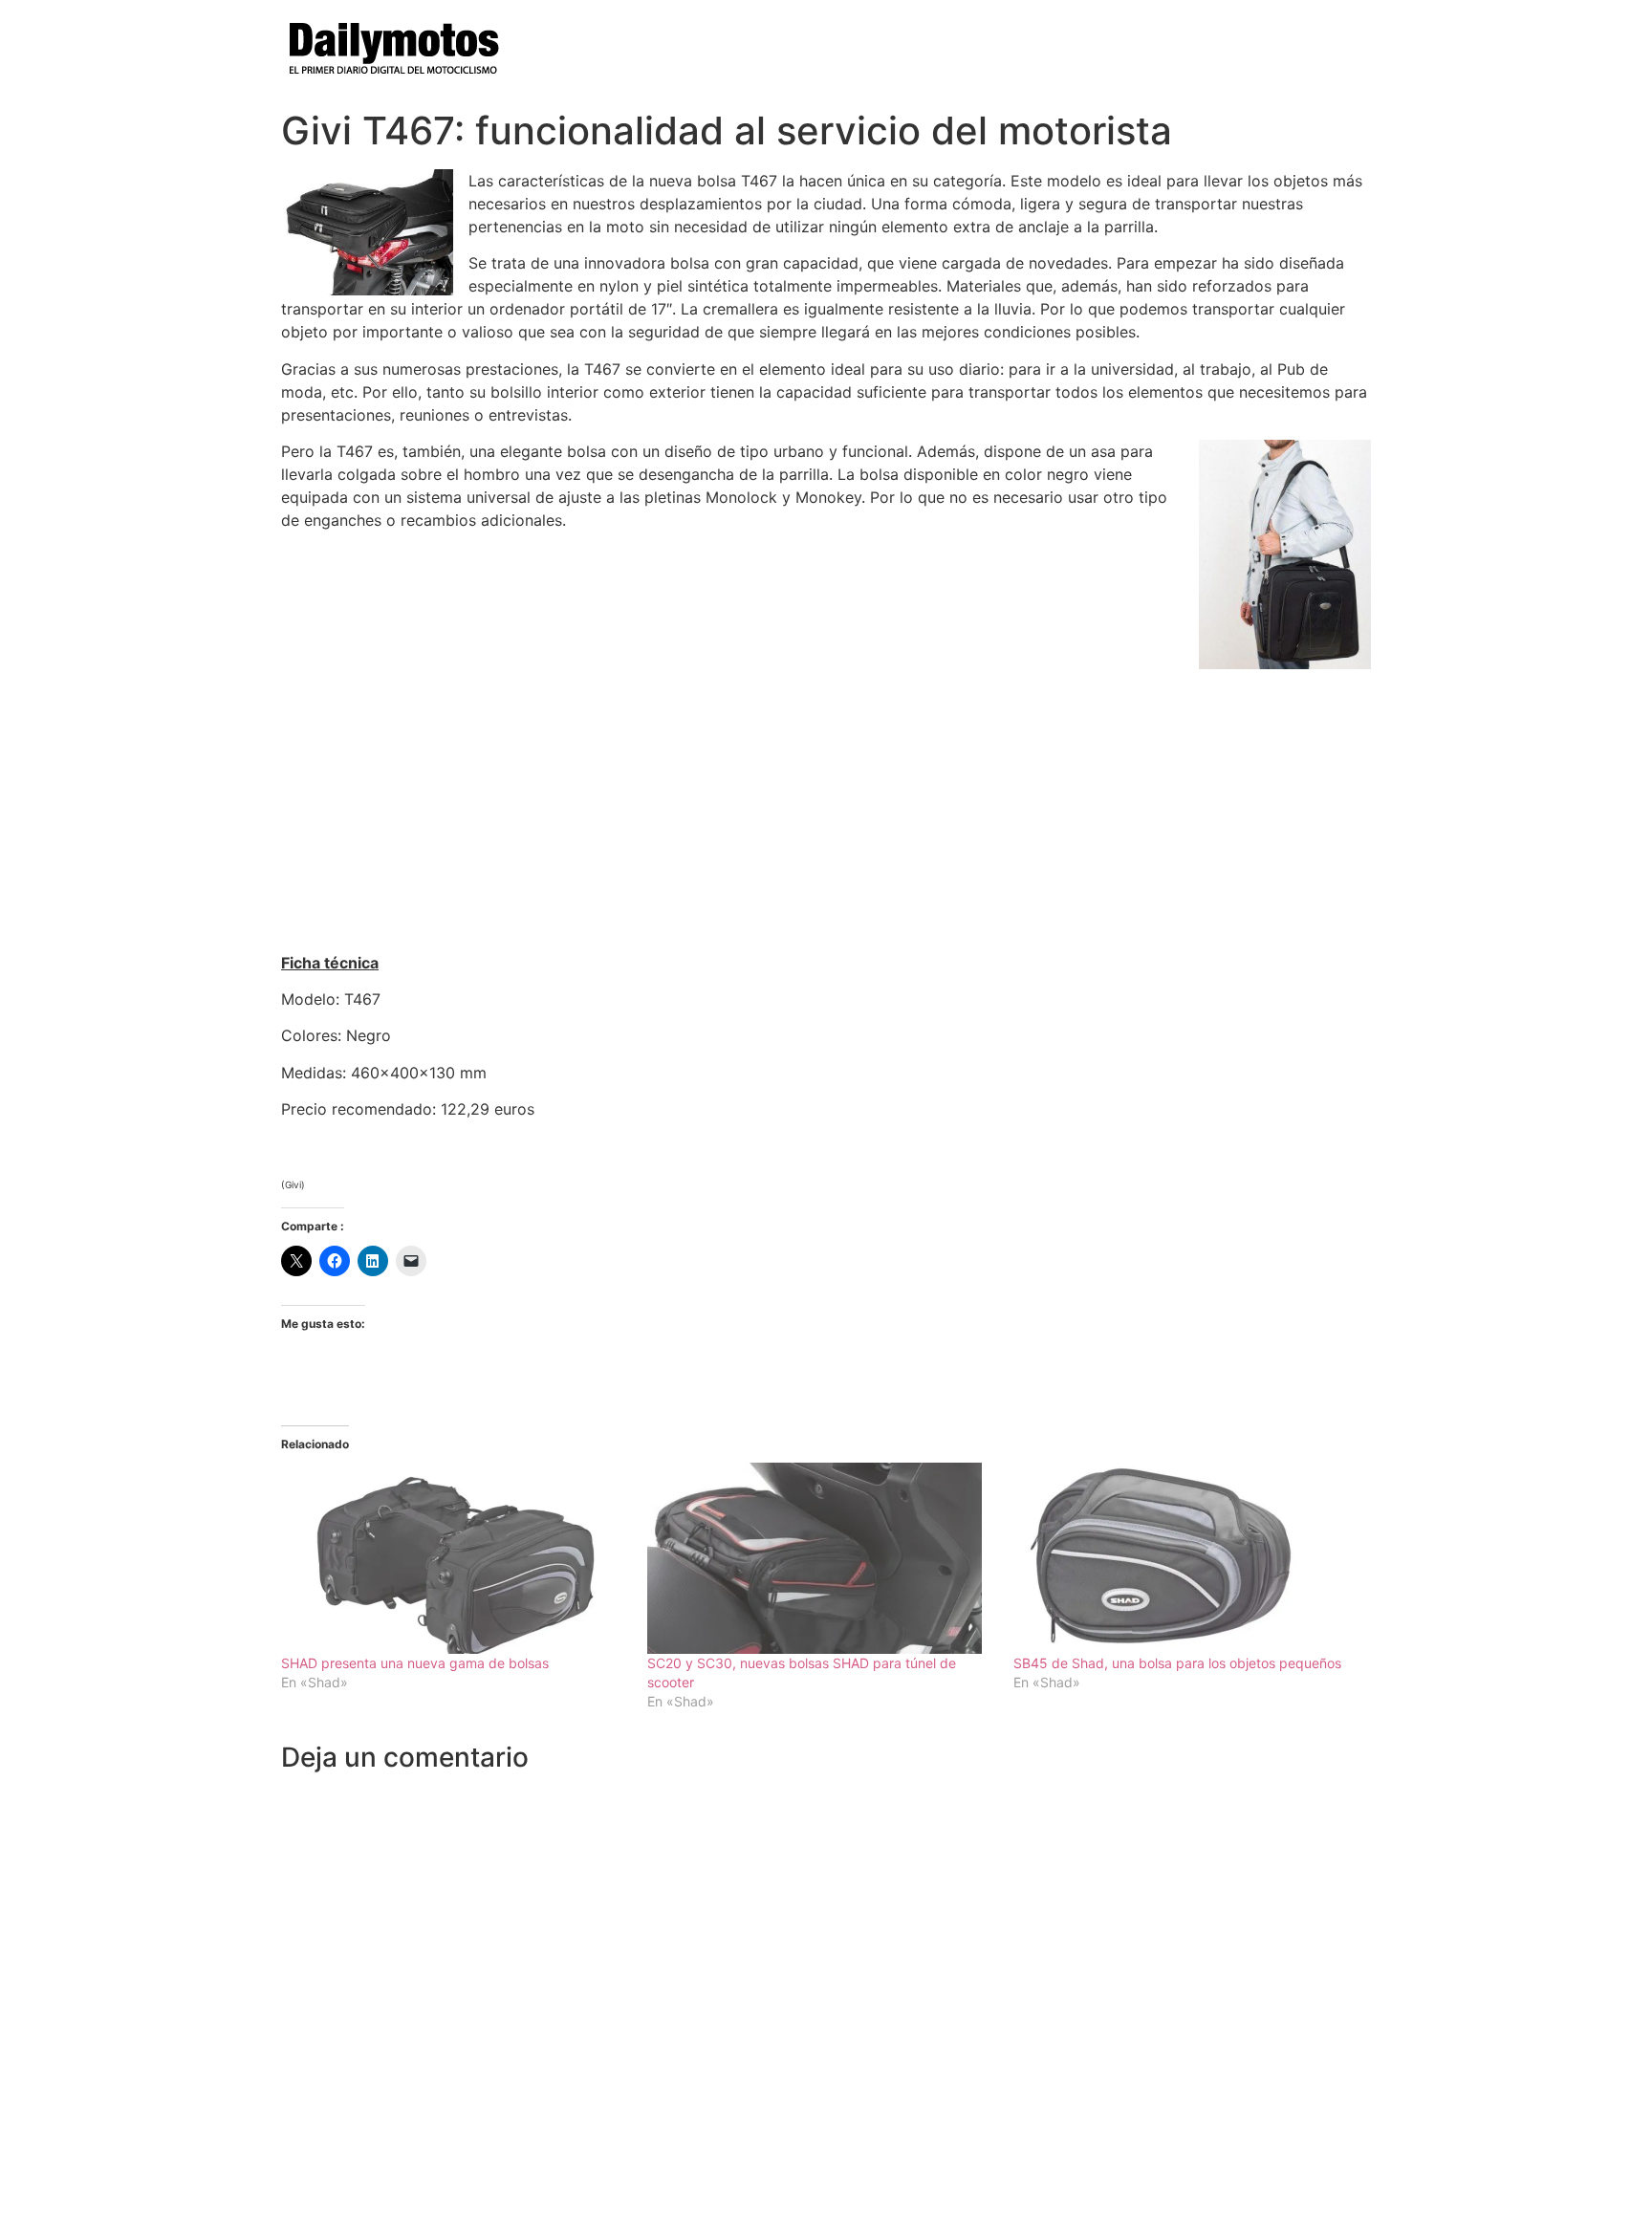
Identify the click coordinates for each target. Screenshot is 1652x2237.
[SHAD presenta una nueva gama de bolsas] (455, 1558)
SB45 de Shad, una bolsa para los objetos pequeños (1177, 1663)
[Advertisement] (826, 803)
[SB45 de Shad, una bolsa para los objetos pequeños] (1187, 1558)
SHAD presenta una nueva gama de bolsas (415, 1663)
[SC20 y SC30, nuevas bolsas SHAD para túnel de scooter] (821, 1558)
